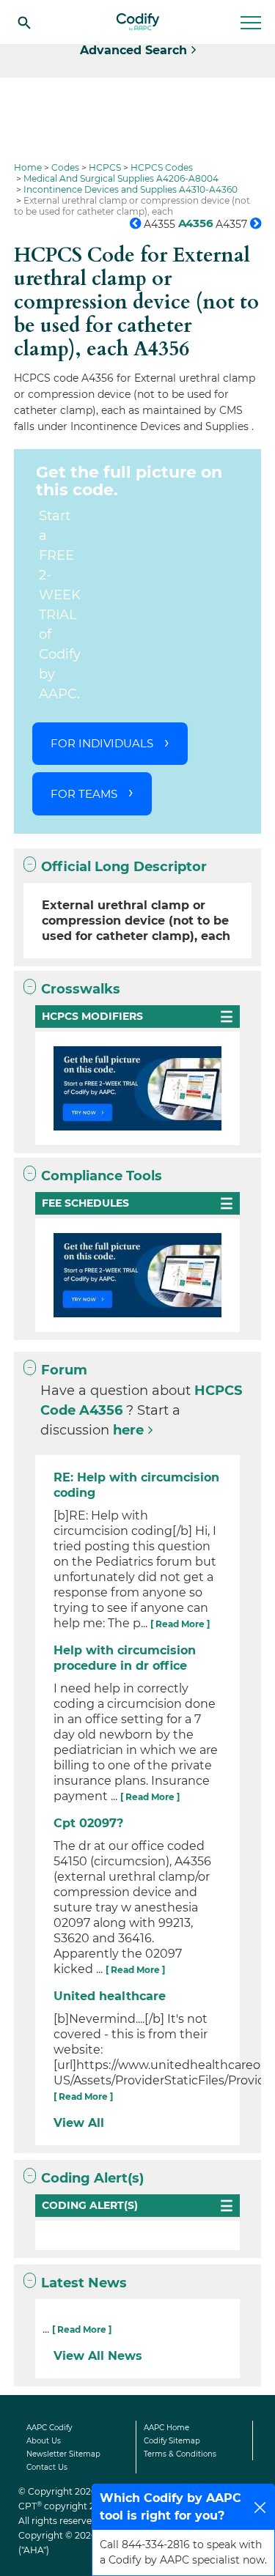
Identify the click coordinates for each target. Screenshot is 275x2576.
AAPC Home (166, 2428)
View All (79, 2123)
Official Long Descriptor (124, 867)
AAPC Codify (49, 2428)
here (128, 1430)
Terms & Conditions (180, 2454)
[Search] (24, 22)
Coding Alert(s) (92, 2178)
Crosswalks (81, 989)
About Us (44, 2441)
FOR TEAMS (84, 794)
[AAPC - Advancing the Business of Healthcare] (138, 22)
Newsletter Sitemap (63, 2454)
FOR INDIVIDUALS (102, 743)
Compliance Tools (102, 1176)
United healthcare (110, 1996)
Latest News (84, 2283)
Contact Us (47, 2467)
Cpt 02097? (88, 1823)
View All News (98, 2356)
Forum (64, 1370)
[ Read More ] (180, 1624)
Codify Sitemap (172, 2441)
